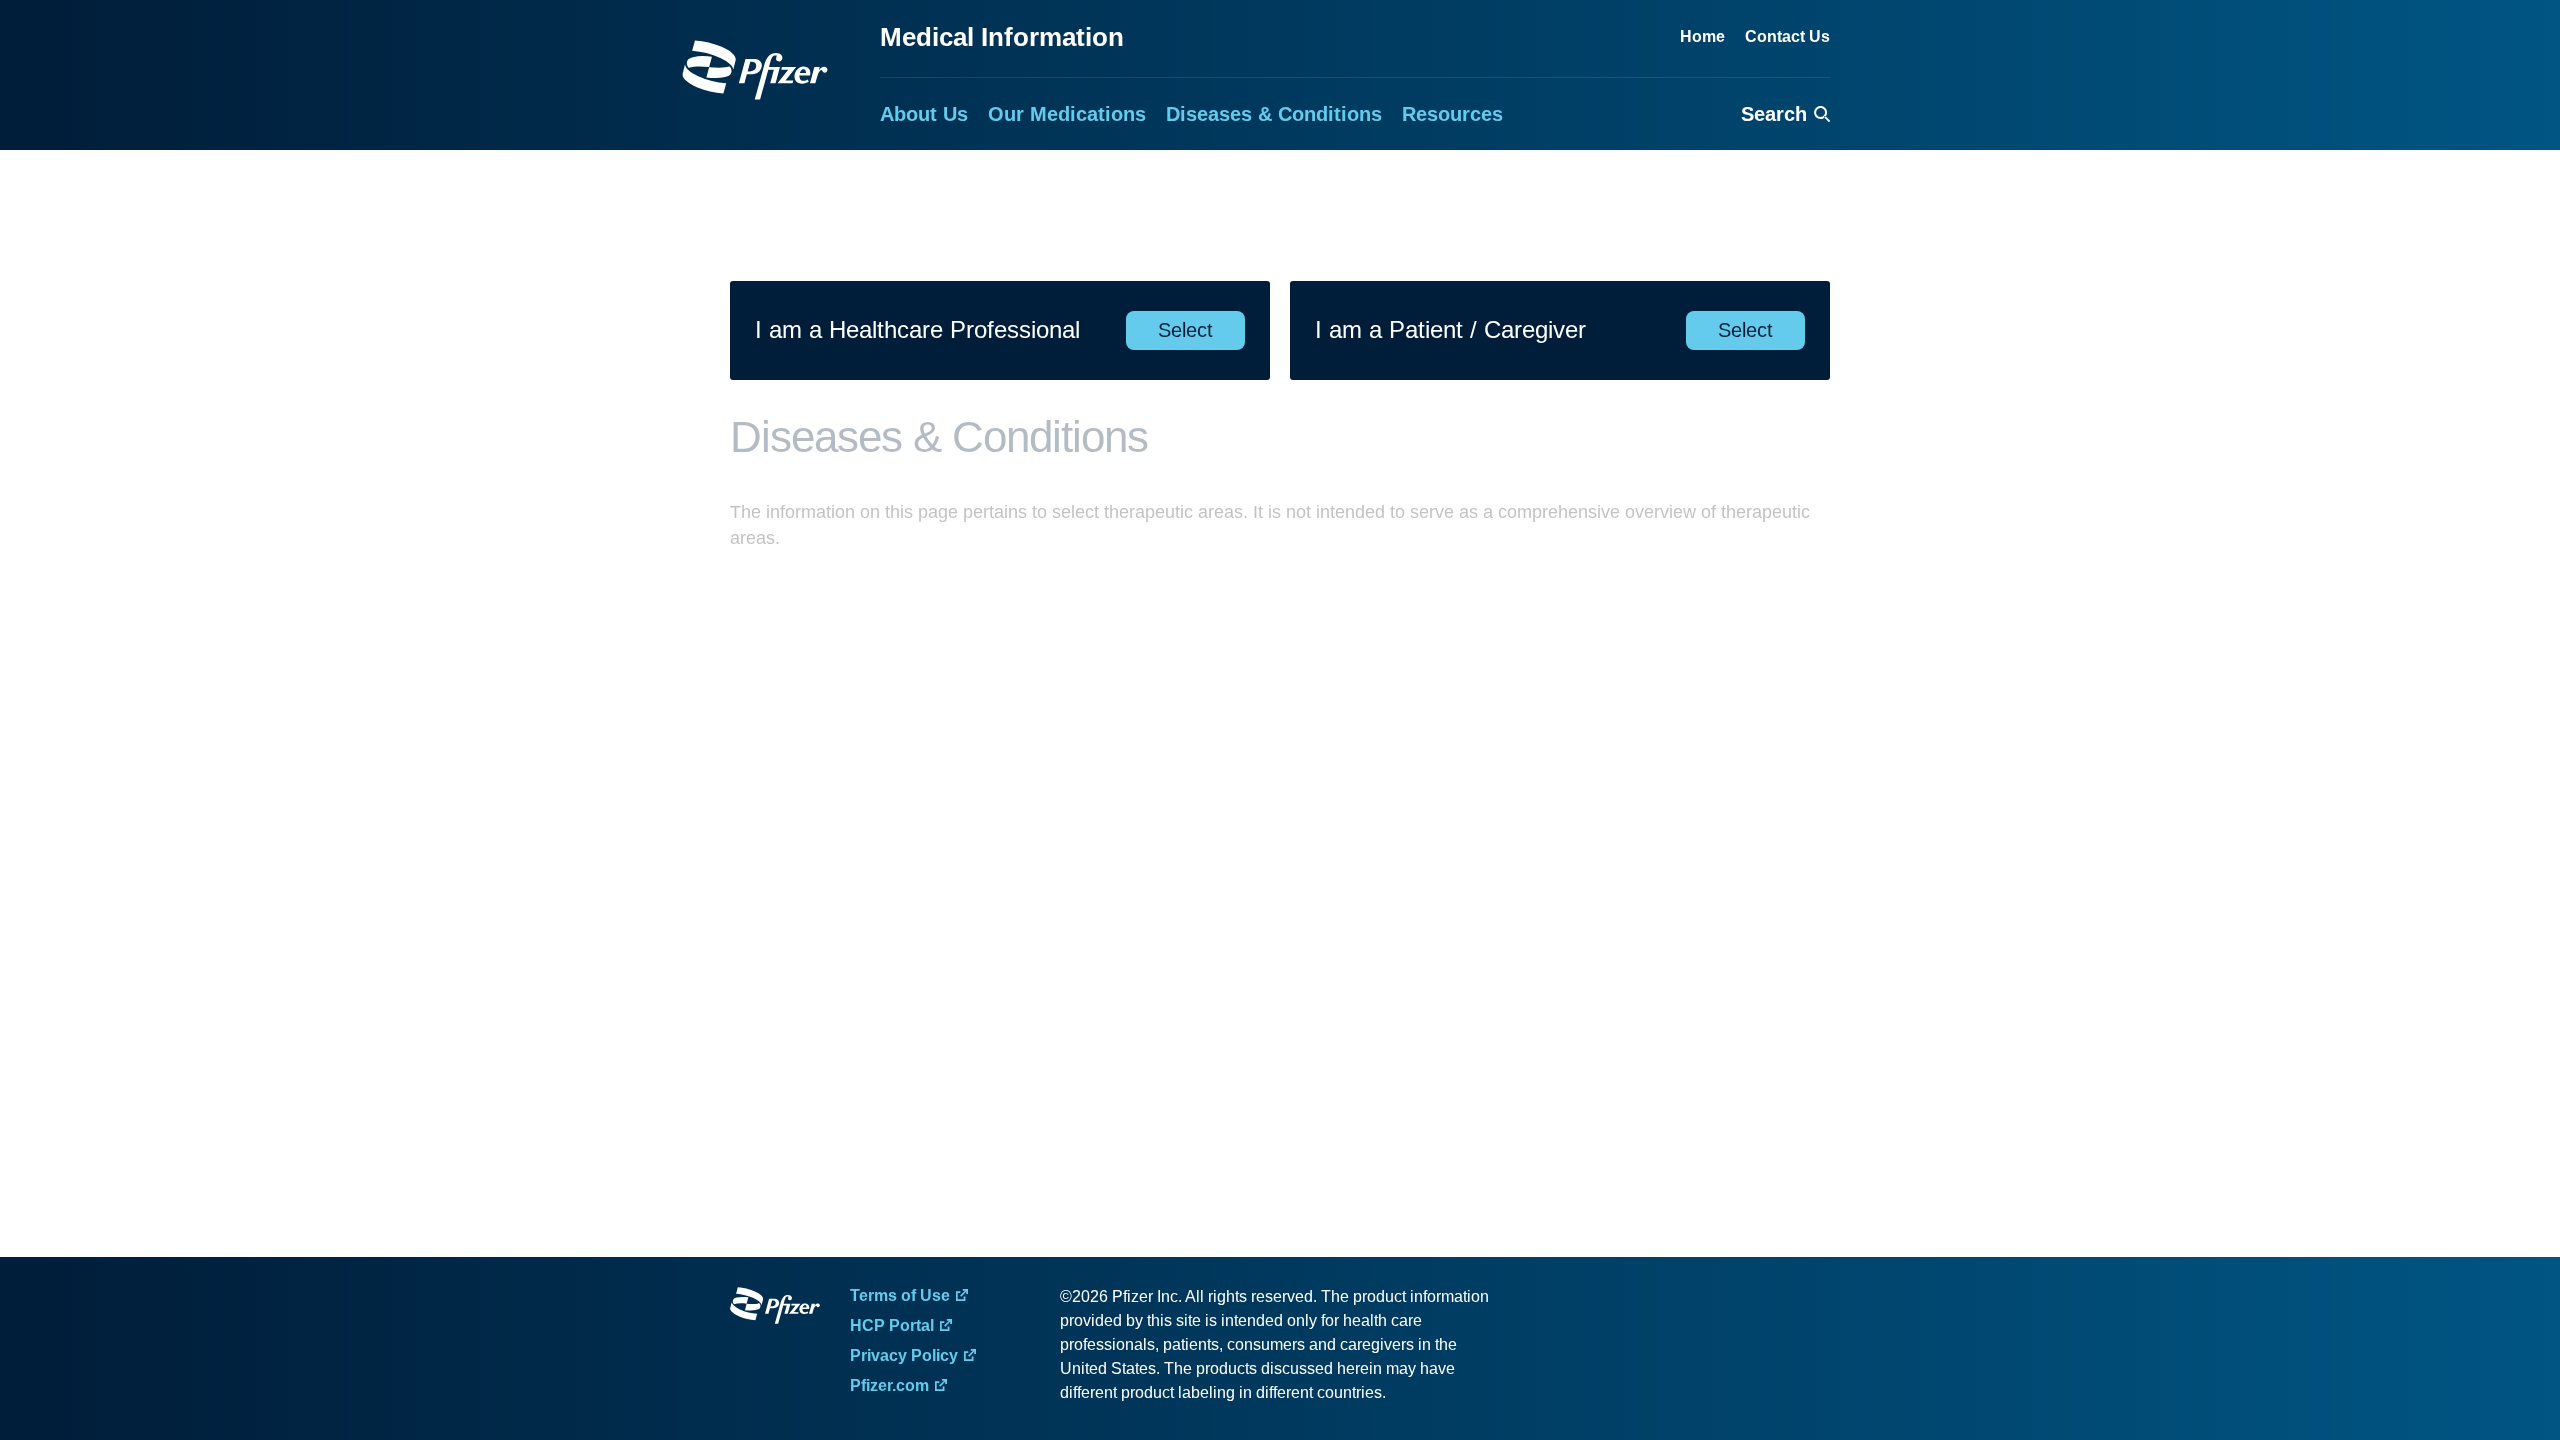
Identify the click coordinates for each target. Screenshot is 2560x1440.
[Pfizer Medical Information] (775, 1309)
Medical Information (1002, 37)
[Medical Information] (755, 70)
